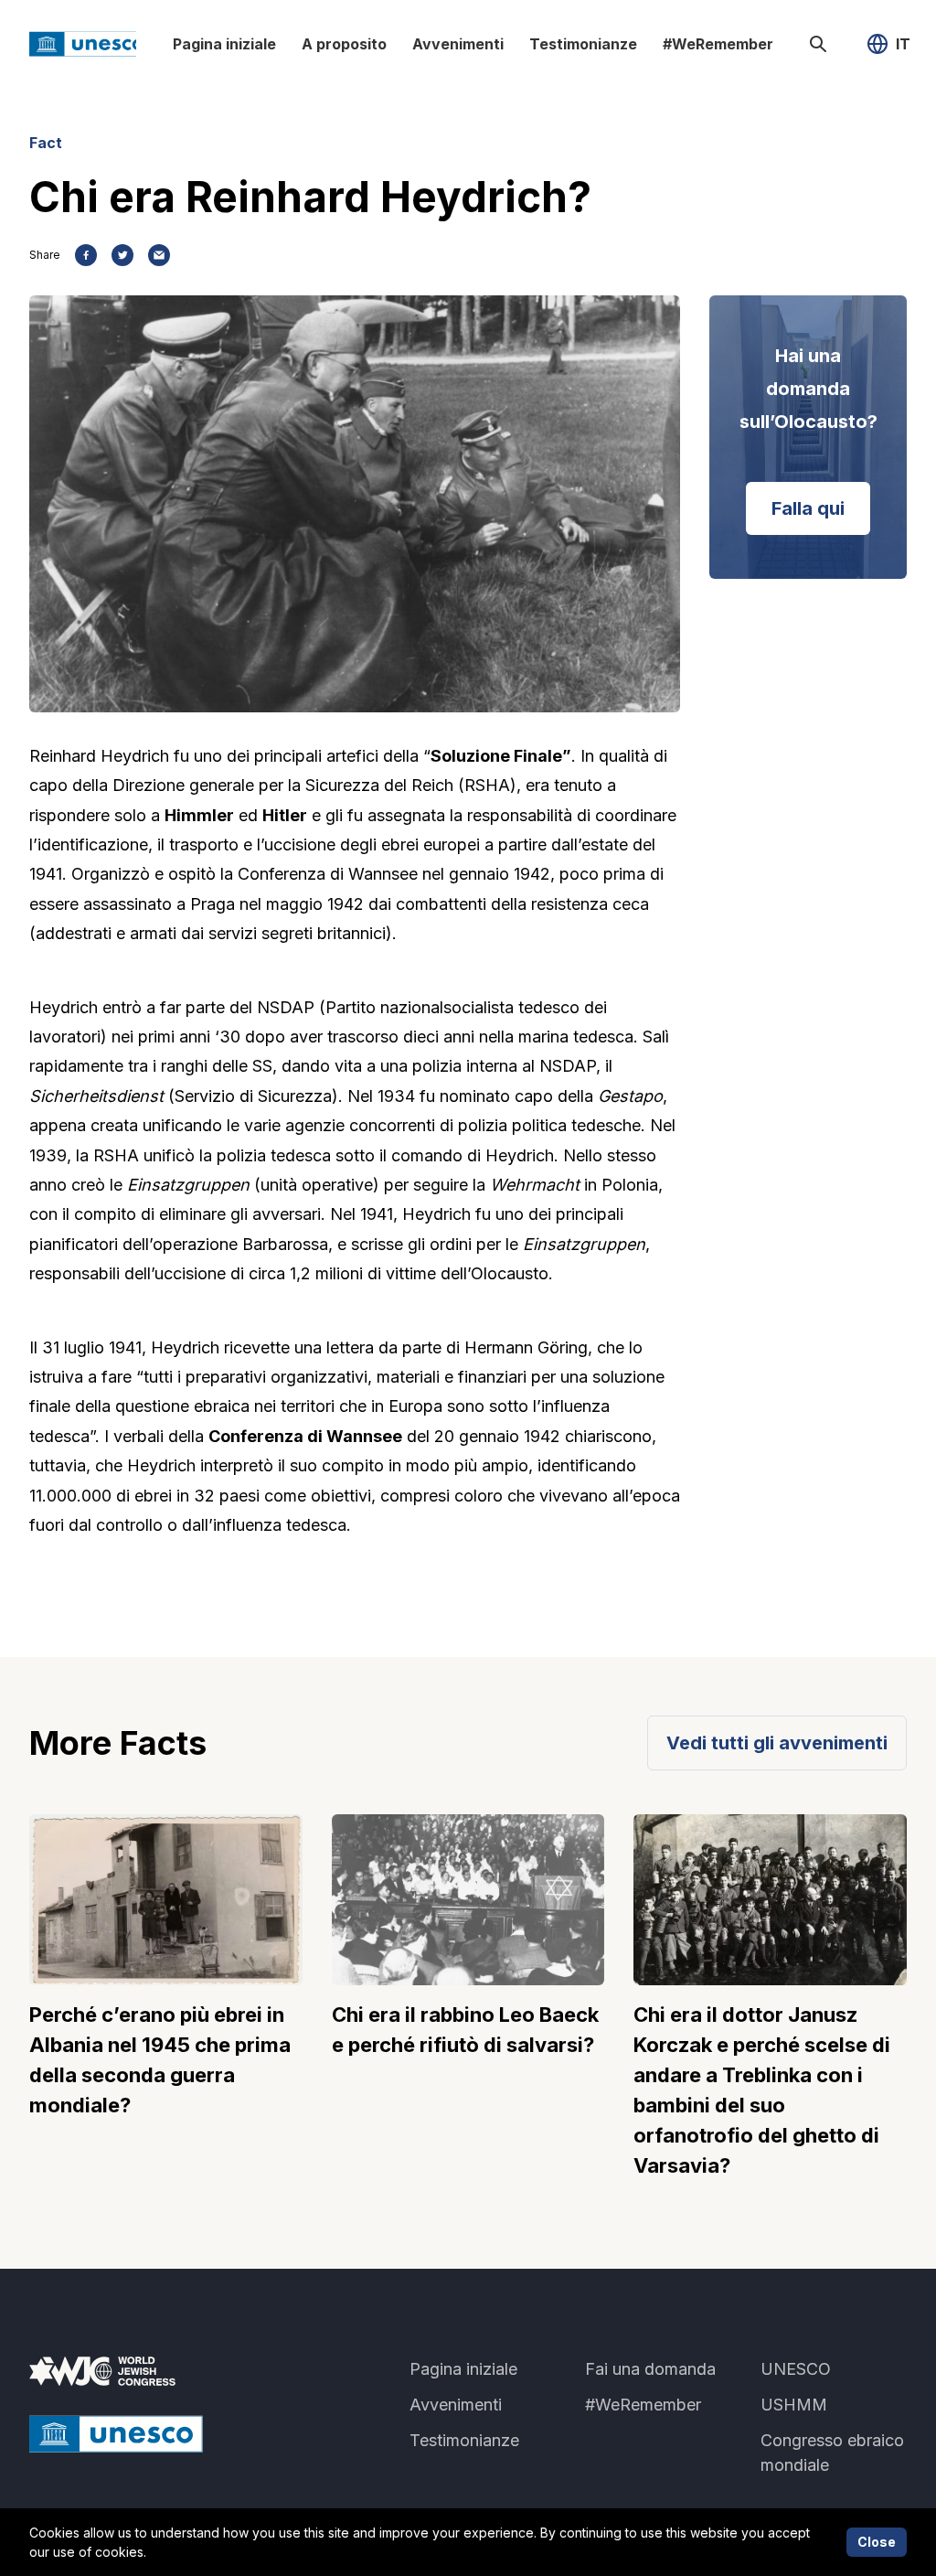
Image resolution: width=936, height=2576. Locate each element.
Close (877, 2542)
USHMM (794, 2405)
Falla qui (808, 508)
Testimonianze (583, 44)
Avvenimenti (458, 44)
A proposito (344, 44)
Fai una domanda (650, 2369)
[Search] (818, 44)
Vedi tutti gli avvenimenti (777, 1743)
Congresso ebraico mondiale (832, 2453)
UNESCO (796, 2369)
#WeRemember (718, 44)
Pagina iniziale (224, 44)
